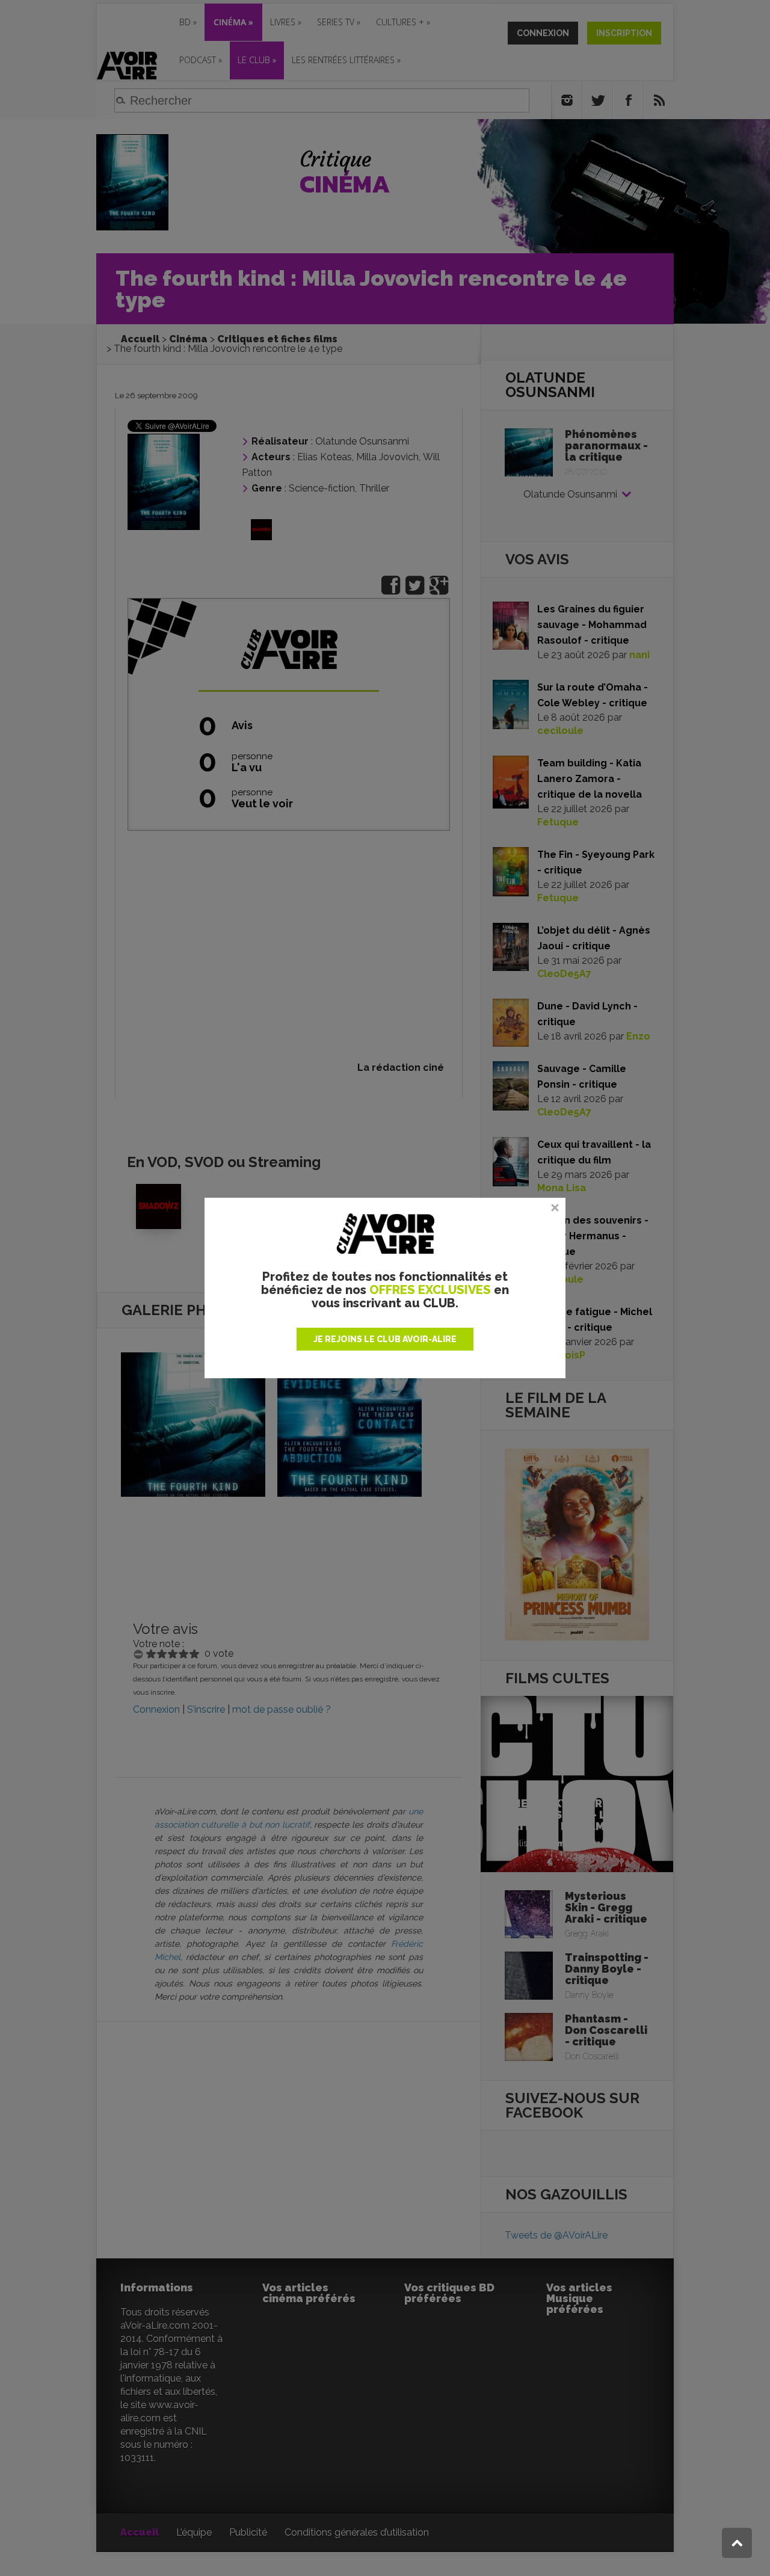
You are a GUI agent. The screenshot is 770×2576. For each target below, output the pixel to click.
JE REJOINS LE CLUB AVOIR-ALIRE (385, 1339)
